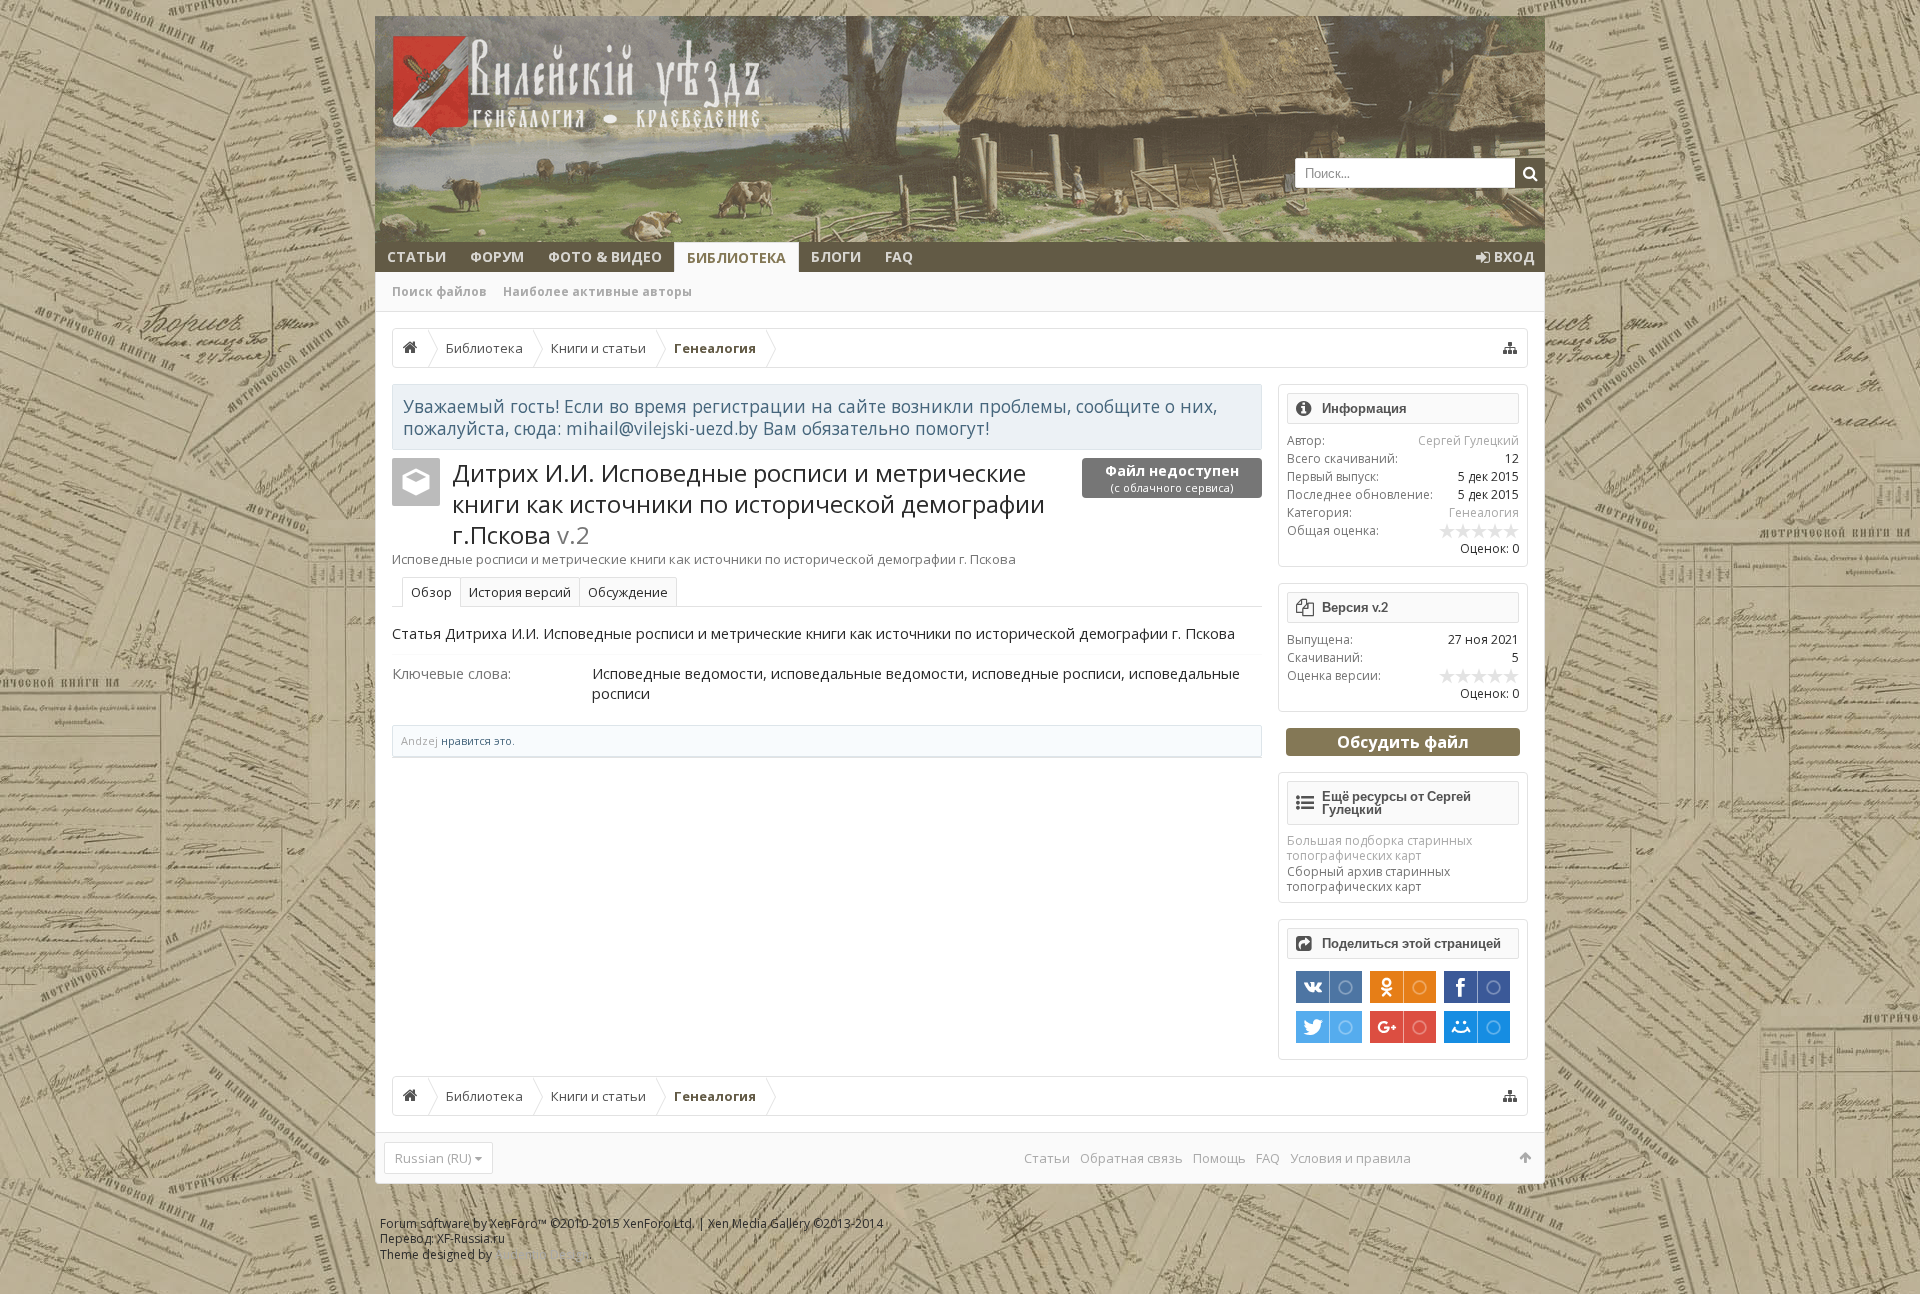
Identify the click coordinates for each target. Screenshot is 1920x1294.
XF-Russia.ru (471, 1238)
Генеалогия (1484, 512)
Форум (497, 256)
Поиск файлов (439, 291)
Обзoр (431, 592)
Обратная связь (1131, 1158)
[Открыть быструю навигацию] (1510, 348)
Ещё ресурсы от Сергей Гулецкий (1396, 802)
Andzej (419, 740)
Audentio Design (542, 1254)
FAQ (899, 256)
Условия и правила (1350, 1158)
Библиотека (736, 257)
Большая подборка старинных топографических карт (1379, 848)
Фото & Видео (605, 256)
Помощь (1219, 1158)
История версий (520, 592)
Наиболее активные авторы (597, 291)
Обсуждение (628, 592)
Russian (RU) (433, 1158)
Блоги (836, 256)
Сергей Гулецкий (1468, 440)
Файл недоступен (1172, 478)
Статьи (416, 256)
